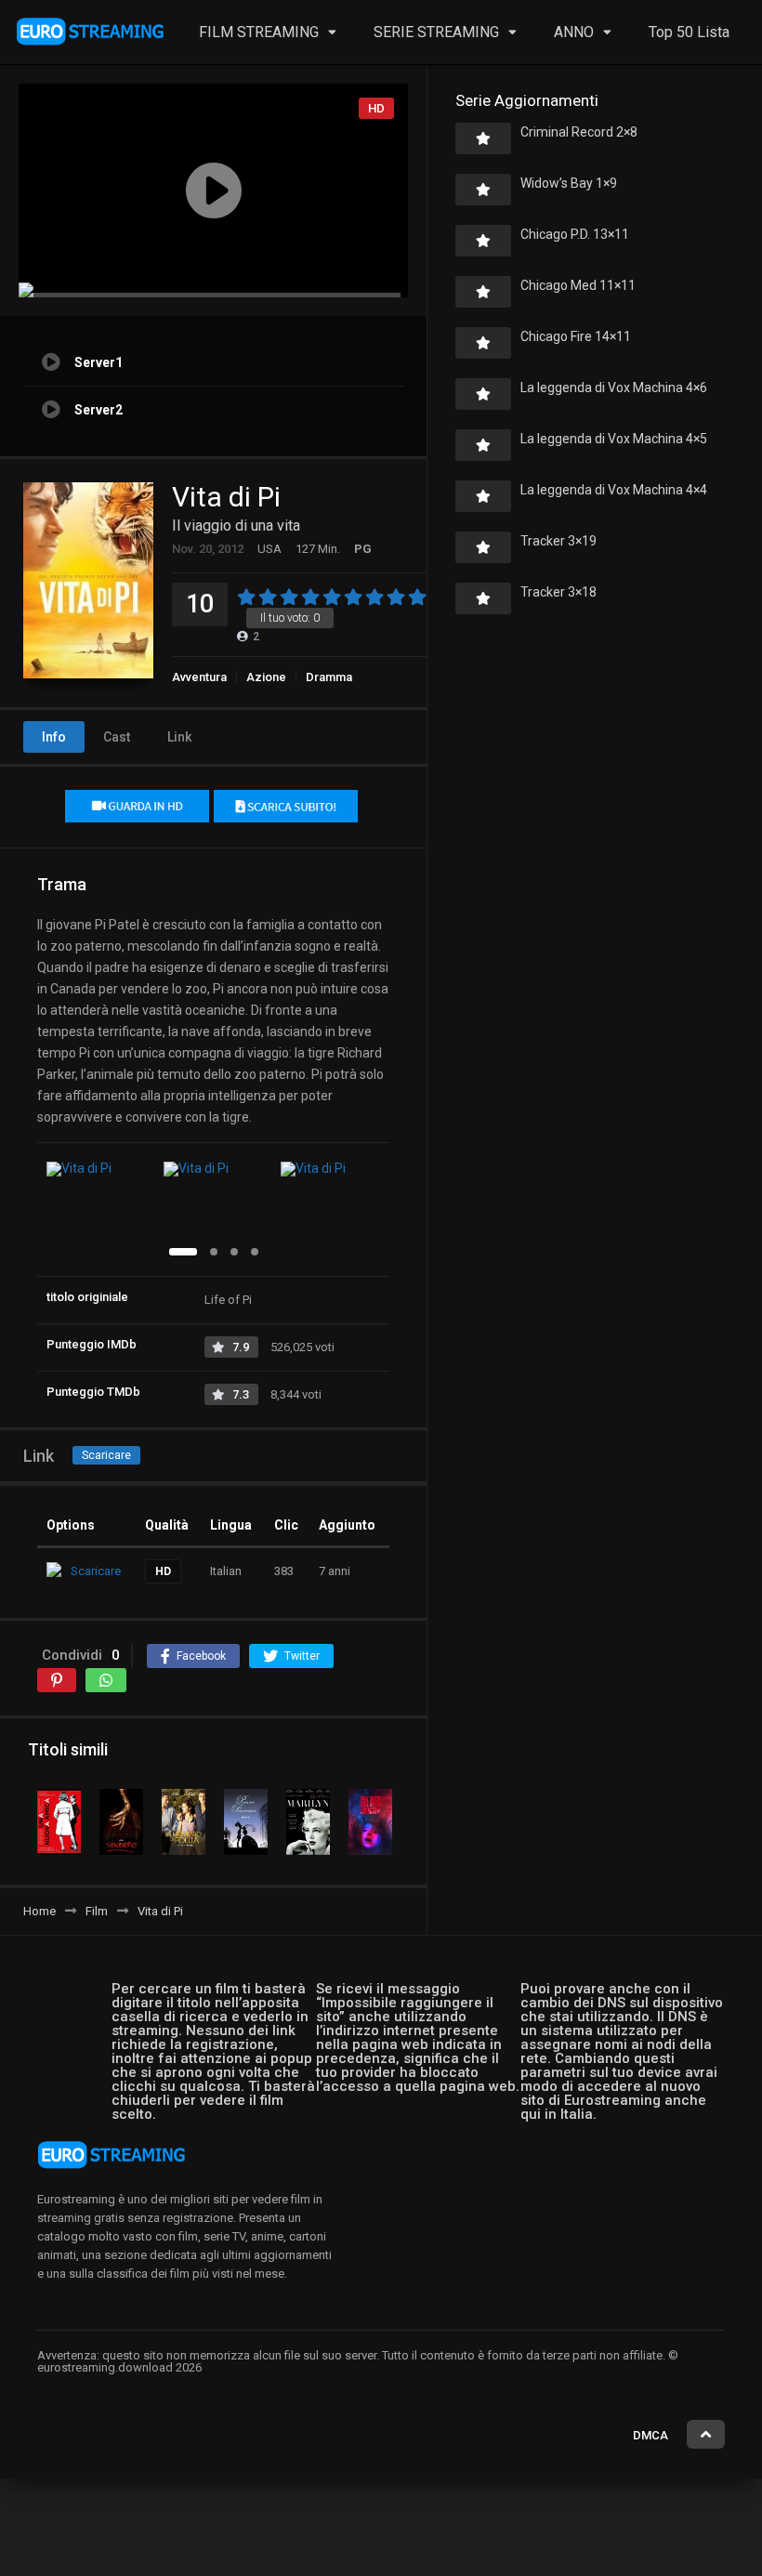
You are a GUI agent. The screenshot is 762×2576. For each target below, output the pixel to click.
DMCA (650, 2435)
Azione (266, 677)
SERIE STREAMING (436, 32)
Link (179, 737)
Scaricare (106, 1455)
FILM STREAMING (259, 32)
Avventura (199, 677)
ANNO (574, 32)
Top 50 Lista (689, 32)
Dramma (329, 677)
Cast (117, 737)
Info (54, 737)
